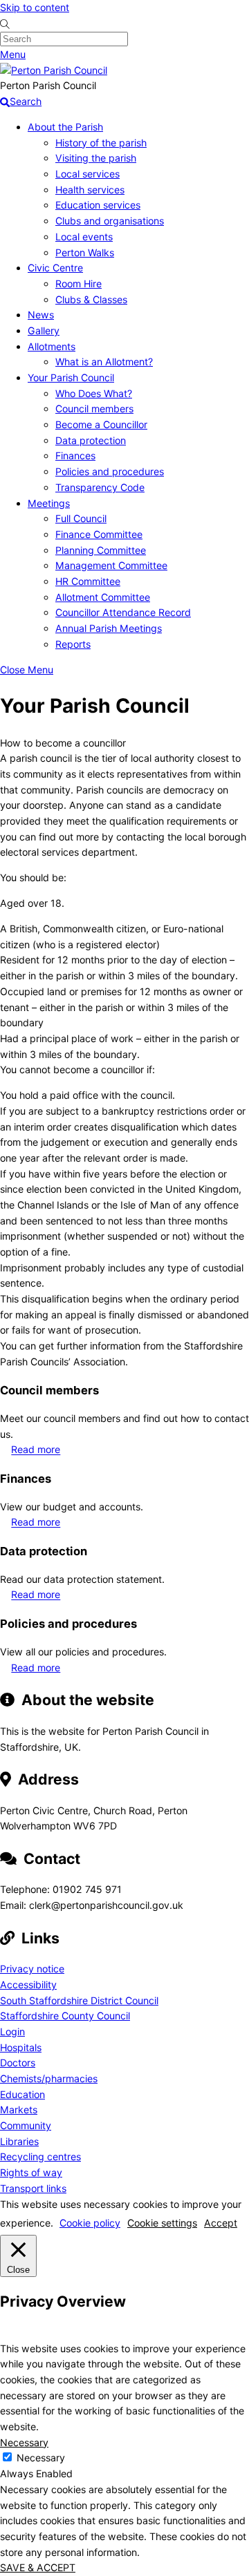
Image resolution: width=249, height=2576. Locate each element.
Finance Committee (99, 534)
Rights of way (31, 2172)
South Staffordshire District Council (79, 2000)
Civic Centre (55, 268)
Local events (84, 237)
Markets (19, 2109)
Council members (94, 408)
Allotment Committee (103, 597)
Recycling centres (40, 2156)
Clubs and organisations (110, 221)
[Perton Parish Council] (54, 70)
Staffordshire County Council (65, 2016)
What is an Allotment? (104, 362)
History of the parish (101, 143)
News (41, 315)
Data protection (91, 440)
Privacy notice (32, 1969)
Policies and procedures (110, 471)
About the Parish (65, 127)
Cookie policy (90, 2223)
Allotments (52, 346)
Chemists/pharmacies (49, 2078)
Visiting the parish (96, 158)
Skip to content (35, 7)
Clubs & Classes (91, 299)
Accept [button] (221, 2223)
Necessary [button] (24, 2442)
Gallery (44, 330)
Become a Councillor (101, 424)
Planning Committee (101, 550)
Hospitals (21, 2047)
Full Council (81, 518)
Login (12, 2031)
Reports (73, 644)
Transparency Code (100, 487)
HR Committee (88, 581)
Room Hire (79, 283)
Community (26, 2125)
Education (22, 2094)
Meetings (49, 503)
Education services (98, 205)
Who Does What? (94, 393)
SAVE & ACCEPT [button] (38, 2567)
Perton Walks (85, 252)
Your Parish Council (71, 377)
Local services (87, 174)
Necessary (41, 2458)
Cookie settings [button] (162, 2223)
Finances (75, 455)
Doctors (18, 2063)
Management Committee (111, 565)
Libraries (19, 2141)
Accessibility (28, 1984)
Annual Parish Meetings (109, 628)
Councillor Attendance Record (123, 612)
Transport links (33, 2188)
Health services (90, 190)
